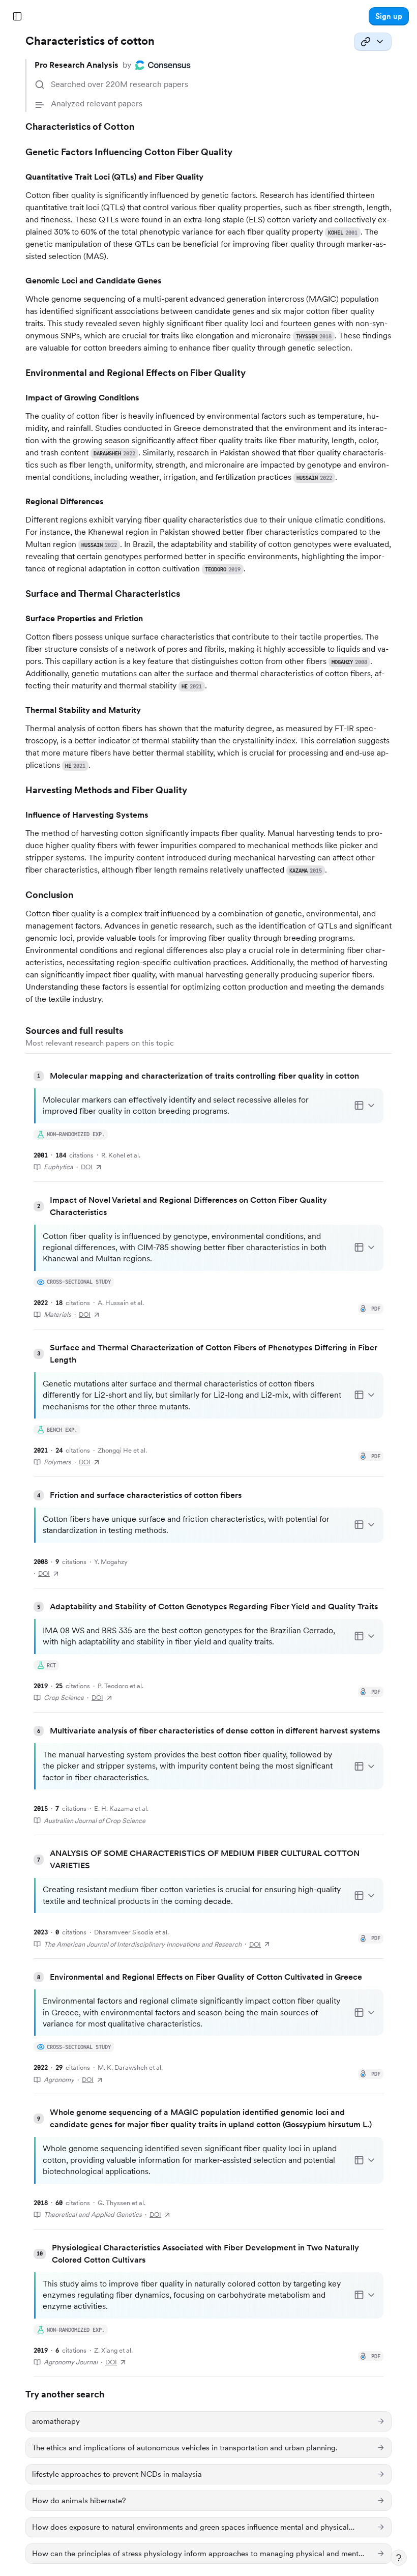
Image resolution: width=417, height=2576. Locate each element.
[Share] (373, 42)
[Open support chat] (399, 2558)
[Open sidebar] (17, 16)
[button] (389, 16)
